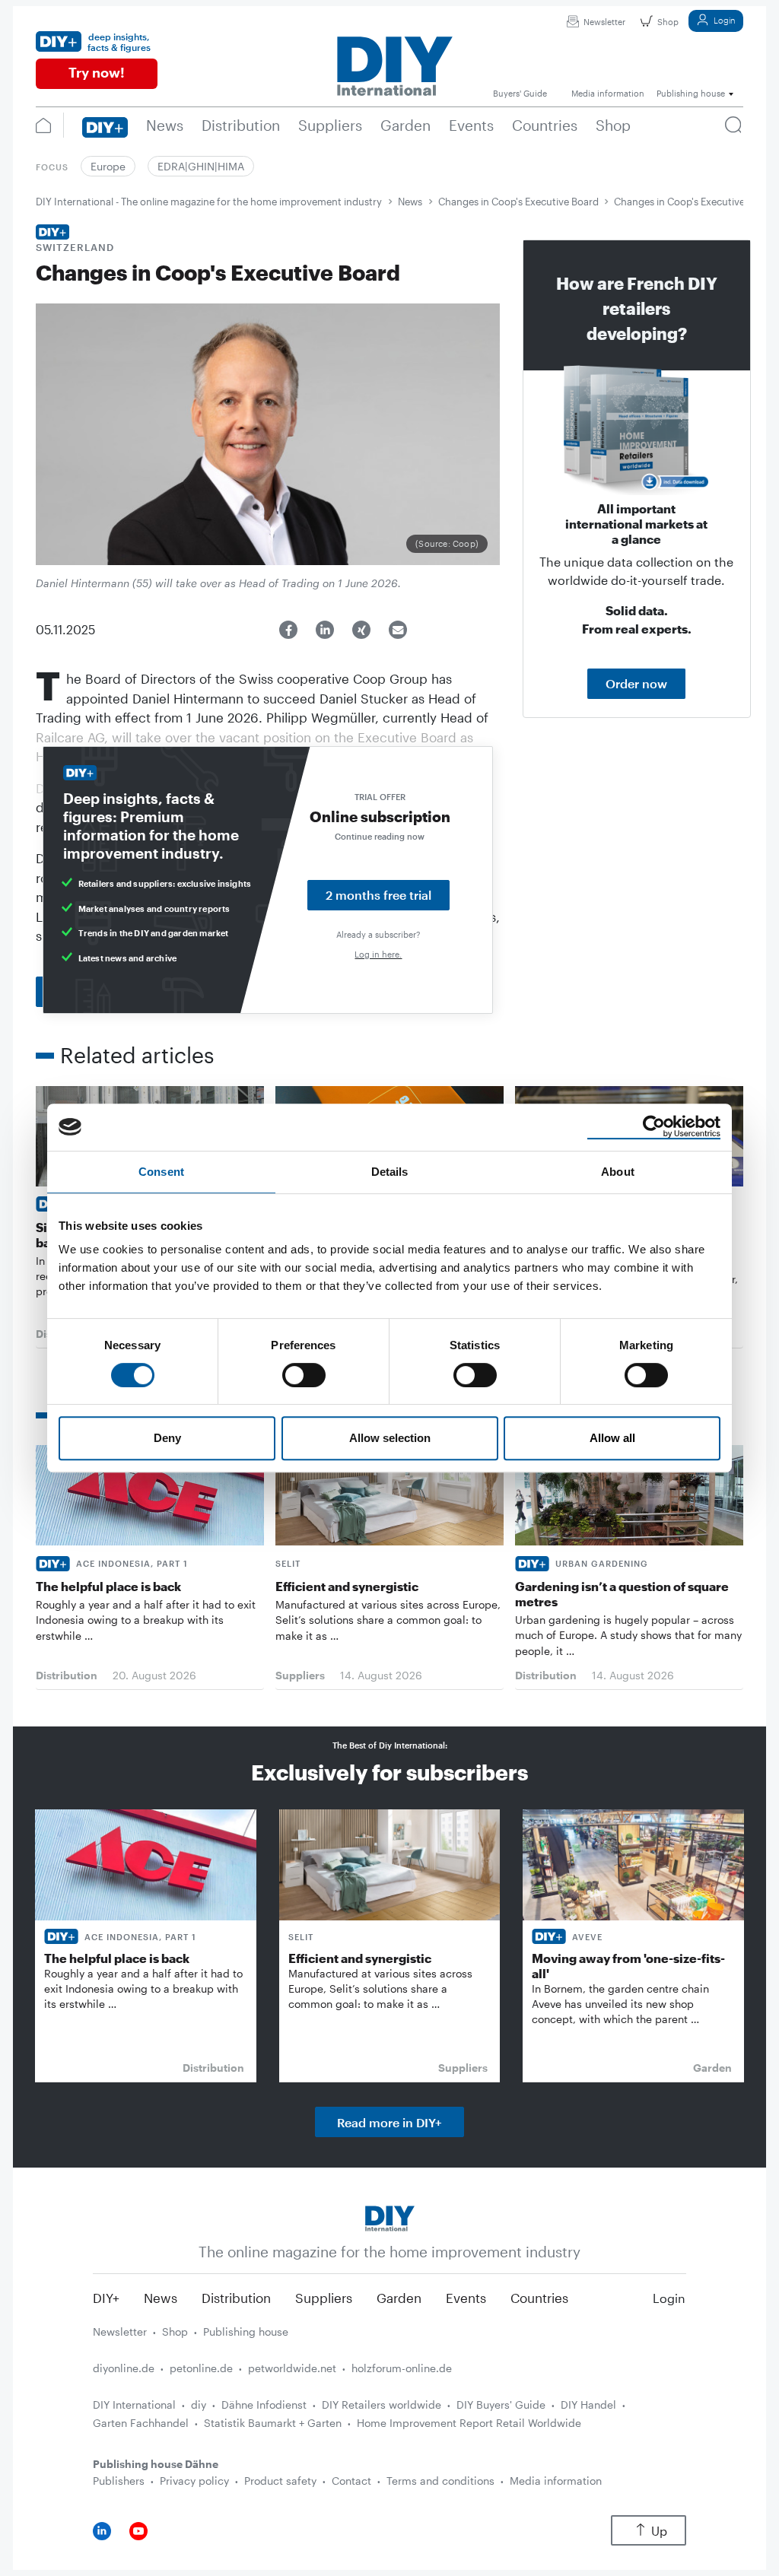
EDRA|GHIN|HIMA (201, 166)
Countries (539, 2298)
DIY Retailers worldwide (382, 2404)
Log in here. (378, 954)
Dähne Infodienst (264, 2404)
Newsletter (604, 22)
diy (199, 2404)
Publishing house (246, 2331)
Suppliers (324, 2298)
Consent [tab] (161, 1172)
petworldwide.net (292, 2368)
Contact (351, 2481)
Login (724, 20)
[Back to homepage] (390, 2217)
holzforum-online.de (402, 2368)
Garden (399, 2298)
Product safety (280, 2481)
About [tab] (618, 1172)
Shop (668, 22)
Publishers (119, 2481)
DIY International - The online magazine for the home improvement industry (209, 202)
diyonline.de (124, 2368)
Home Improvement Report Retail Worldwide (469, 2423)
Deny (167, 1438)
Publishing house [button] (691, 93)
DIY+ (106, 2298)
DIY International (134, 2404)
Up (659, 2531)
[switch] (304, 1375)
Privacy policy (194, 2481)
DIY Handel (588, 2404)
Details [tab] (390, 1172)
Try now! (97, 72)
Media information (556, 2481)
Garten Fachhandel (141, 2423)
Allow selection (390, 1438)
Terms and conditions (440, 2481)
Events (466, 2298)
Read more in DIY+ (389, 2122)
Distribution (236, 2298)
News (410, 202)
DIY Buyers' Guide (501, 2404)
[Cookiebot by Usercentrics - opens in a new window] (654, 1127)
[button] (288, 630)
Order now (636, 683)
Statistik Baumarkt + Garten (273, 2423)
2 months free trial (378, 895)
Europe (108, 166)
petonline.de (201, 2368)
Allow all (612, 1438)
